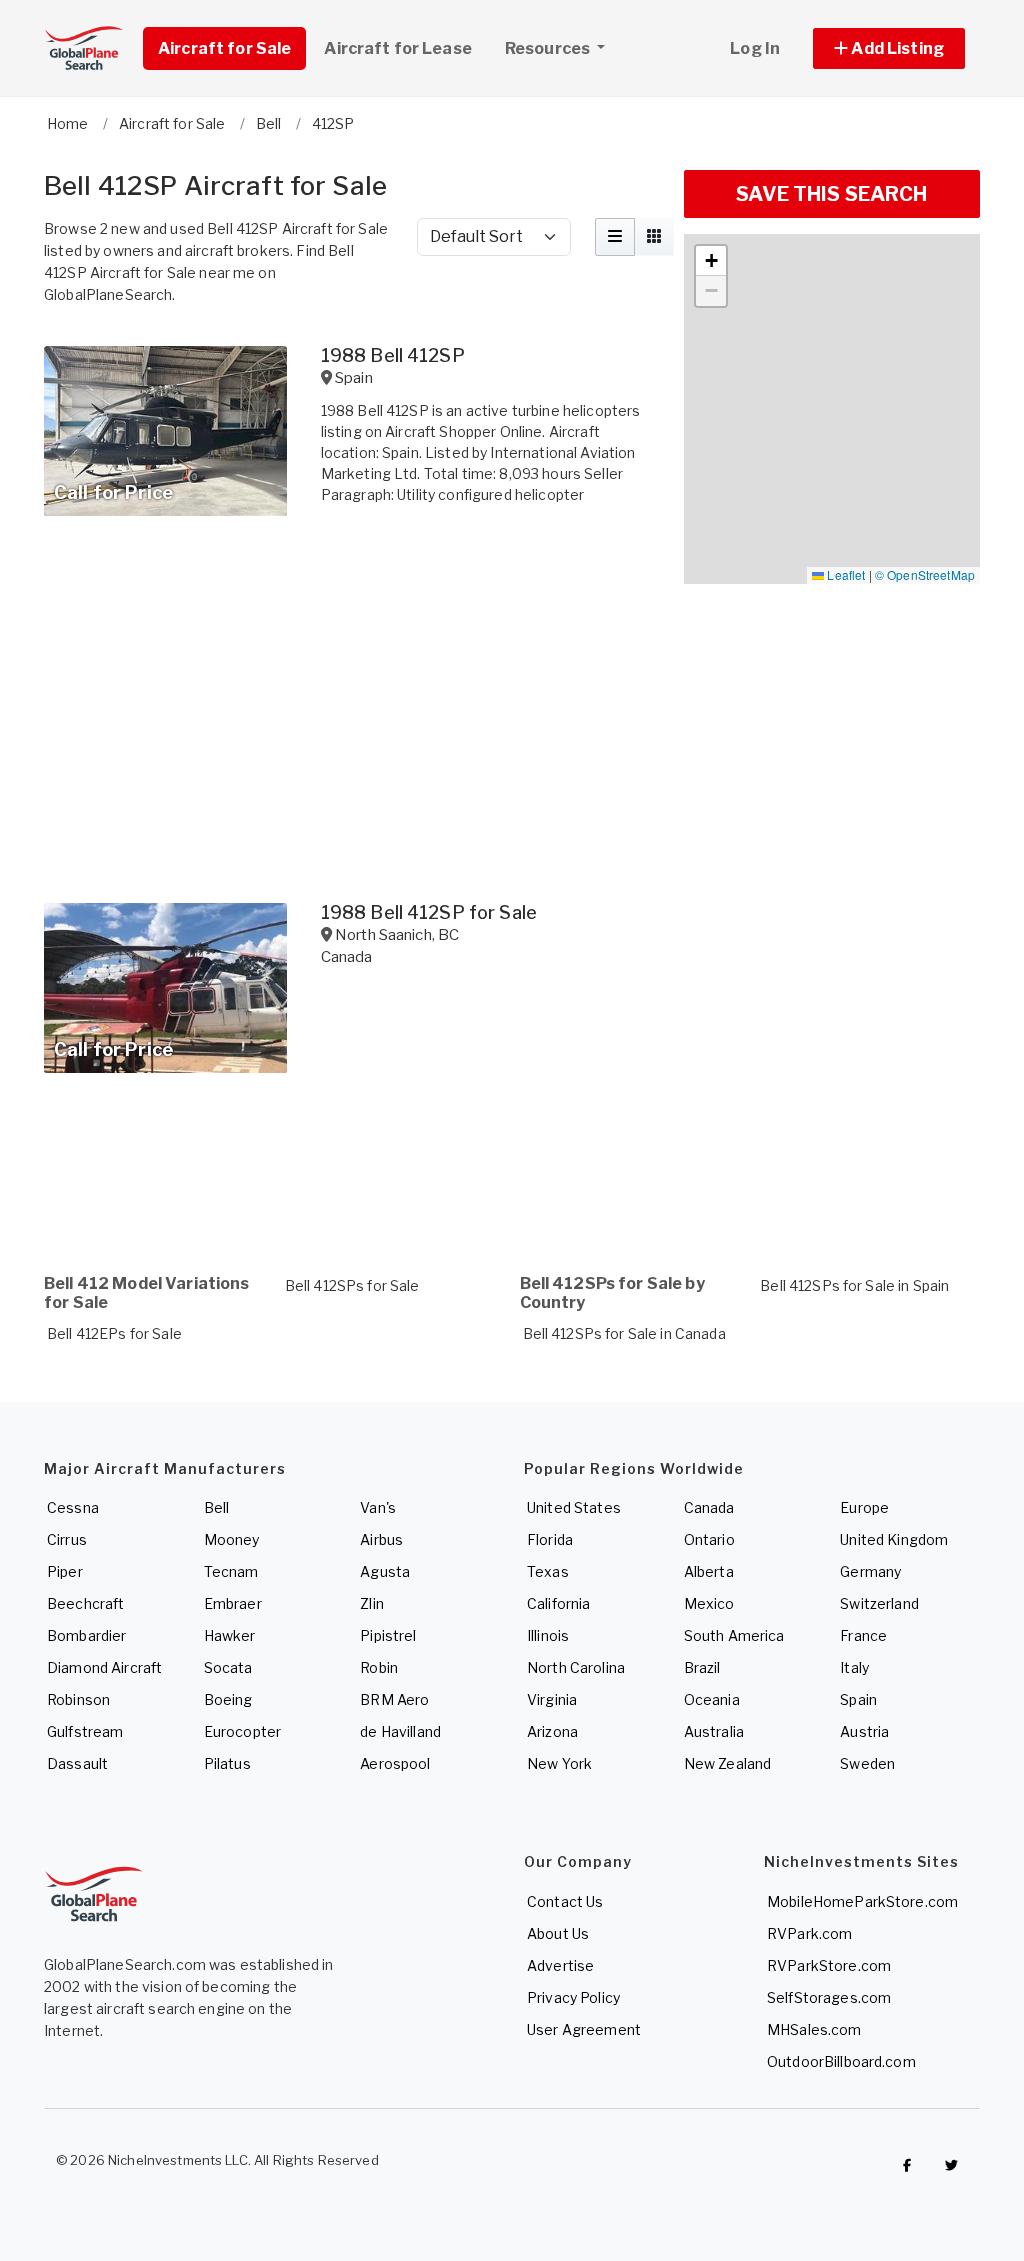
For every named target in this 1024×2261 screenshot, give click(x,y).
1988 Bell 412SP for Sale (429, 912)
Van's (378, 1507)
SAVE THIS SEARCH (831, 194)
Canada (709, 1507)
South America (734, 1635)
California (558, 1603)
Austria (864, 1731)
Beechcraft (85, 1603)
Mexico (709, 1603)
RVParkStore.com (829, 1965)
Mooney (232, 1539)
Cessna (73, 1507)
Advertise (560, 1965)
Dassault (77, 1763)
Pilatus (227, 1763)
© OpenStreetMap (925, 574)
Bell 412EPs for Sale (114, 1333)
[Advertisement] (352, 1168)
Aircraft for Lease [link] (398, 48)
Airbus (381, 1539)
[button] (889, 48)
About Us (558, 1933)
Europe (864, 1507)
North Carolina (576, 1667)
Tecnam (231, 1571)
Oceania (712, 1699)
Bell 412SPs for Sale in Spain (854, 1285)
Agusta (385, 1571)
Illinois (548, 1635)
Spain (858, 1699)
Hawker (230, 1635)
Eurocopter (242, 1731)
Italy (854, 1667)
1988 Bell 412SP (393, 355)
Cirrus (67, 1539)
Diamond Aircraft (104, 1667)
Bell (217, 1507)
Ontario (709, 1539)
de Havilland (400, 1731)
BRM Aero (394, 1699)
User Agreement (584, 2029)
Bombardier (86, 1635)
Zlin (372, 1603)
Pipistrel (388, 1635)
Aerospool (395, 1763)
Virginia (552, 1699)
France (863, 1635)
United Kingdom (894, 1539)
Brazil (702, 1667)
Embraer (233, 1603)
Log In (755, 48)
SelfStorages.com (829, 1997)
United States (574, 1507)
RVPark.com (809, 1933)
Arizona (552, 1731)
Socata (228, 1667)
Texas (548, 1571)
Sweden (867, 1763)
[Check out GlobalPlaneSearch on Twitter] (952, 2165)
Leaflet (844, 574)
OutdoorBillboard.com (841, 2061)
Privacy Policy (573, 1997)
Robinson (78, 1699)
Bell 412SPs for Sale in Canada (624, 1333)
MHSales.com (814, 2029)
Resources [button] (549, 48)
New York (559, 1763)
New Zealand (728, 1763)
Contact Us (565, 1901)
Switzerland (879, 1603)
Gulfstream (85, 1731)
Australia (714, 1731)
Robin (379, 1667)
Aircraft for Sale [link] (224, 48)
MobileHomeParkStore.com (862, 1901)
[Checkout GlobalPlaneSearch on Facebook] (907, 2165)
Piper (65, 1571)
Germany (870, 1571)
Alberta (709, 1571)
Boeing (228, 1699)
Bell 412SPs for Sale (352, 1285)
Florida (550, 1539)
